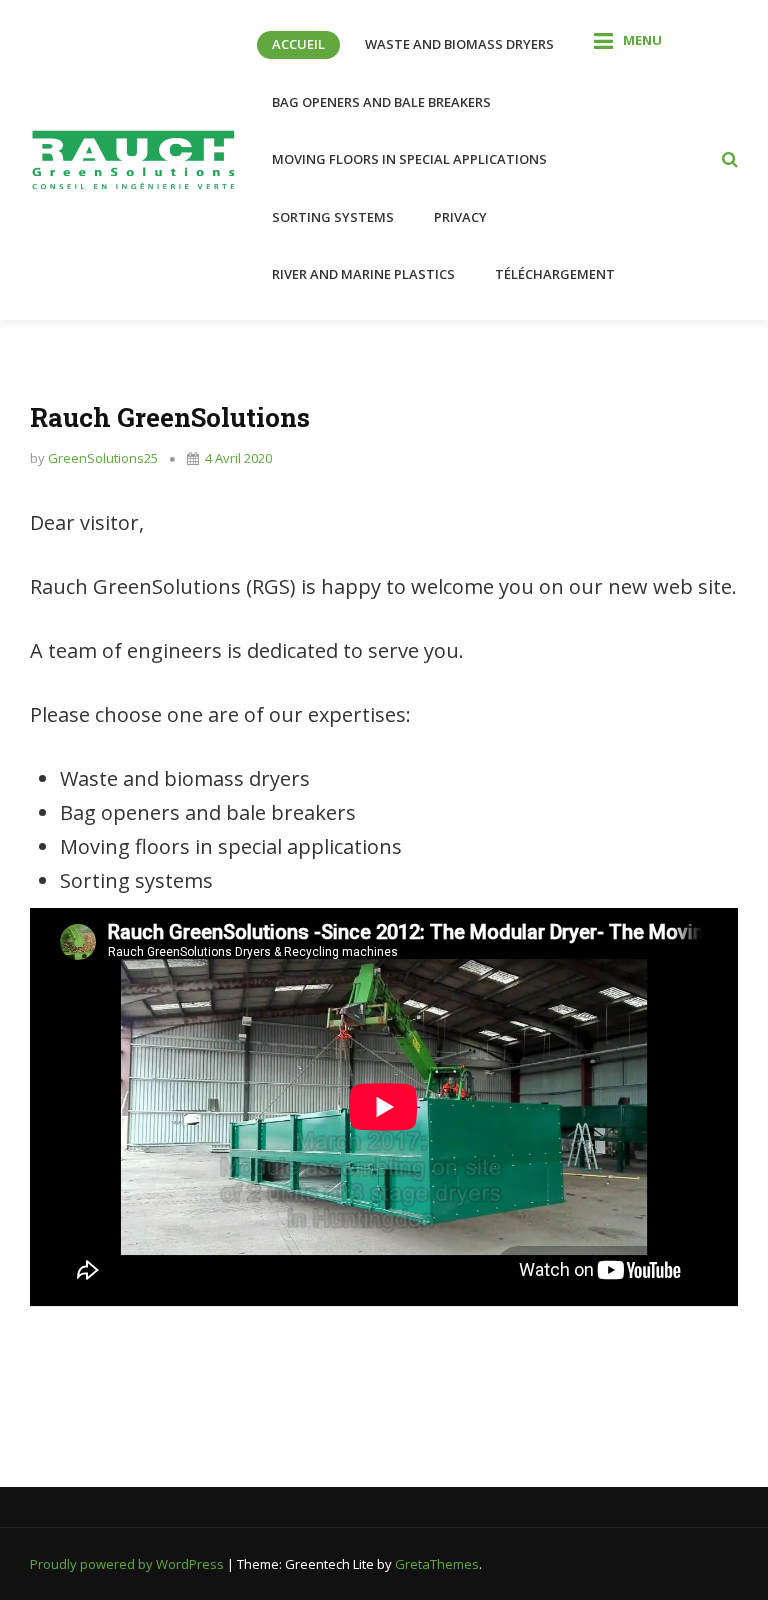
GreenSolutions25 (103, 458)
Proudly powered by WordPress (128, 1564)
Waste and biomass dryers (459, 44)
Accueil (298, 44)
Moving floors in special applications (409, 159)
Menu (642, 40)
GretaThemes (437, 1564)
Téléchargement (555, 274)
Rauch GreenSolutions (170, 417)
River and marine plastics (363, 274)
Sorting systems (333, 217)
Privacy (460, 217)
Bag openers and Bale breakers (381, 102)
